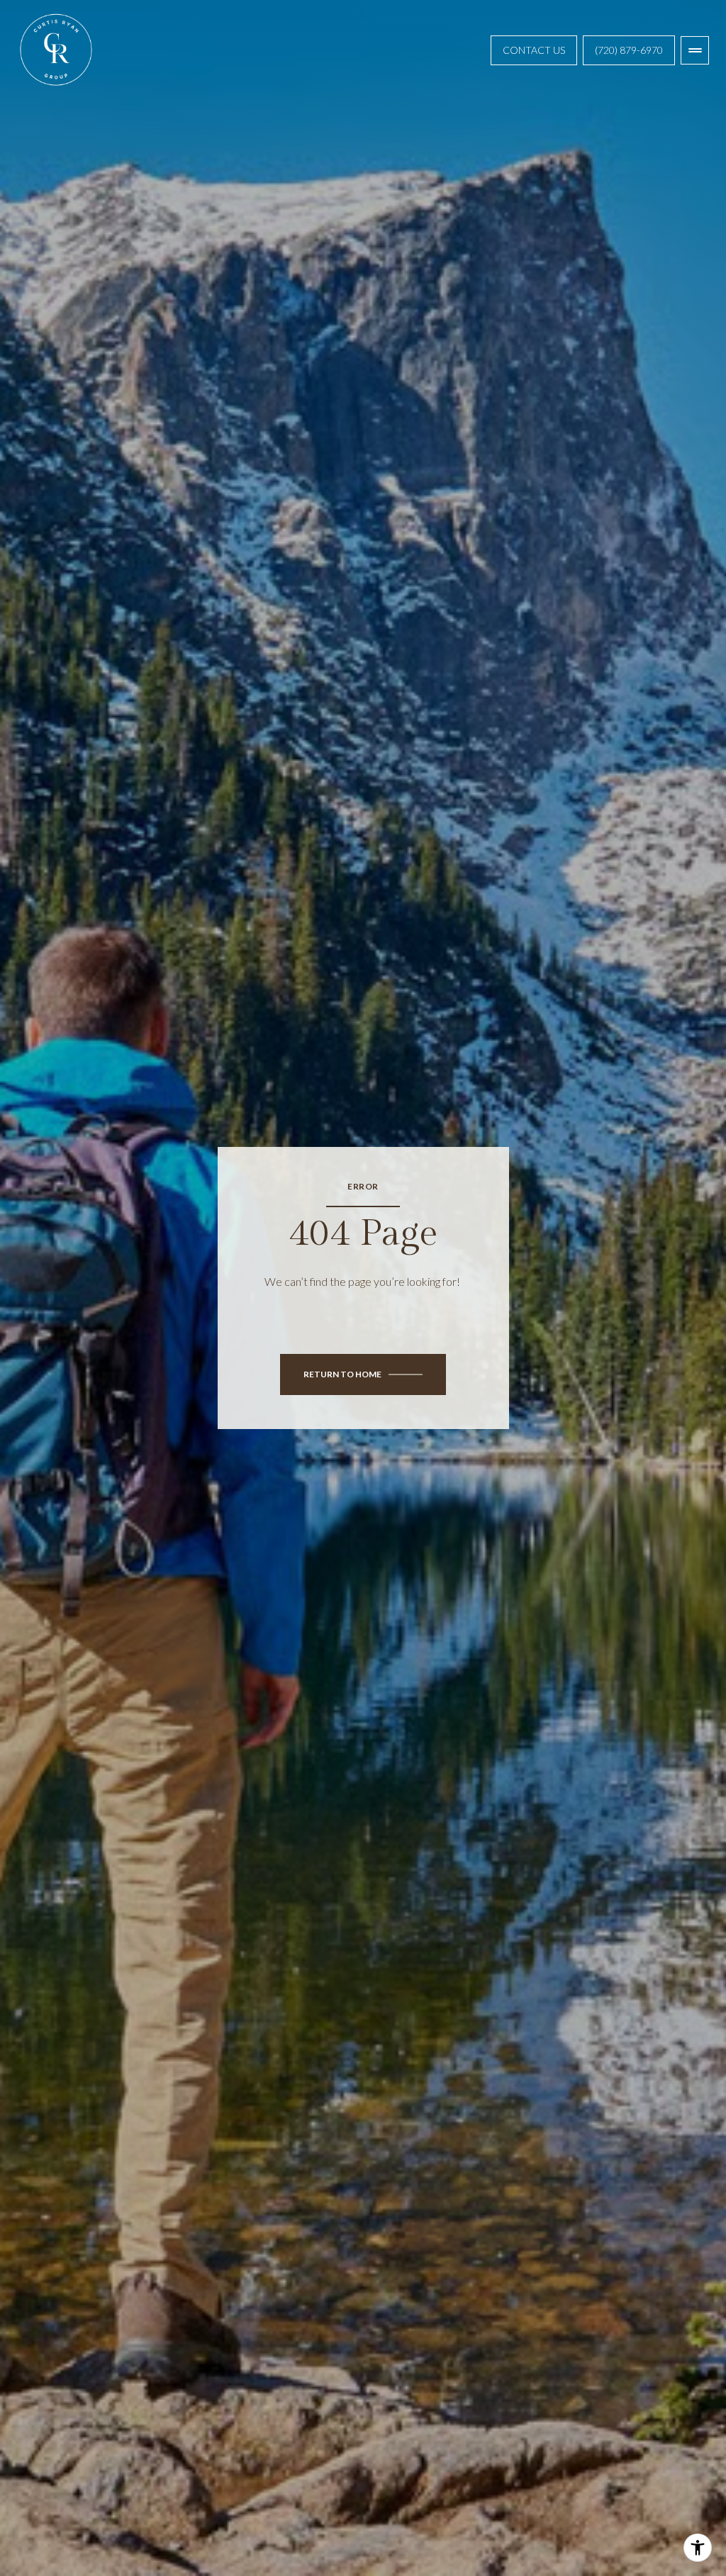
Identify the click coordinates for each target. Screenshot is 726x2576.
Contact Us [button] (534, 50)
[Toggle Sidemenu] (695, 50)
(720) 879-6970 (629, 50)
